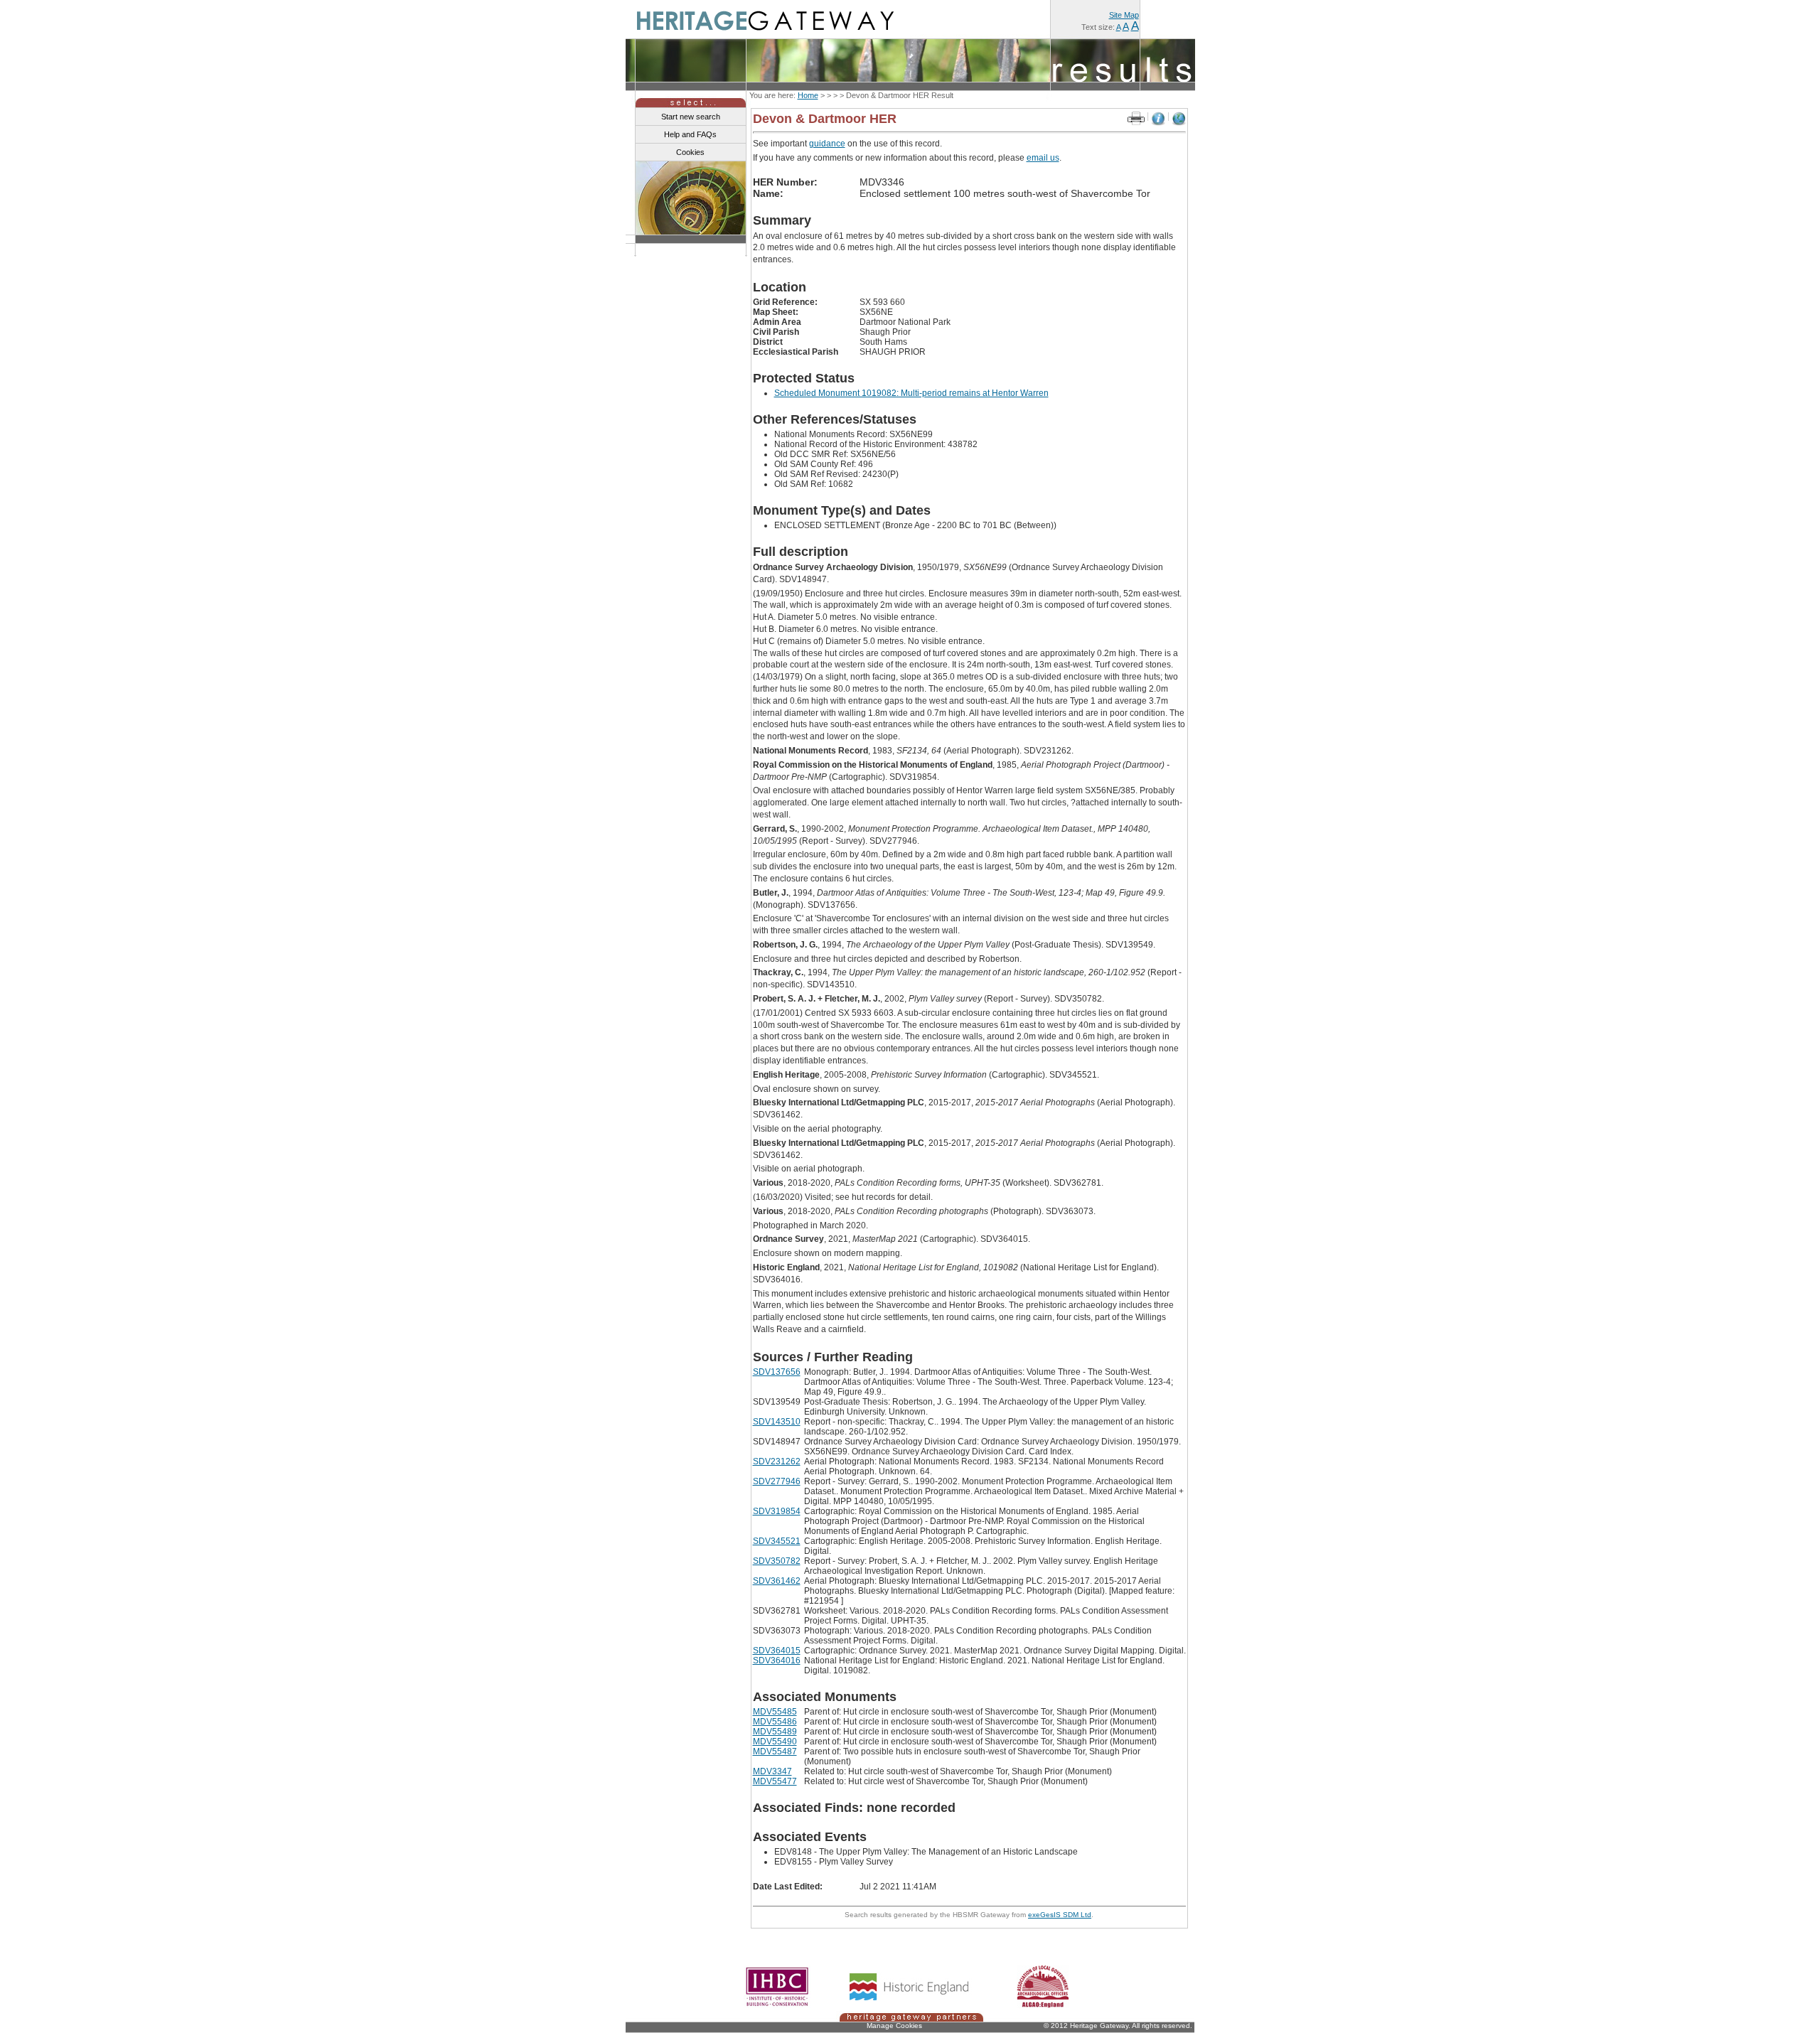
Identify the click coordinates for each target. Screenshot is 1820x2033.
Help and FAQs (690, 134)
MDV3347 (772, 1771)
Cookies (690, 152)
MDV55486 (775, 1722)
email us (1043, 158)
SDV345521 (777, 1541)
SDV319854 (777, 1511)
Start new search (691, 117)
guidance (827, 144)
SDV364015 (777, 1651)
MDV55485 (775, 1712)
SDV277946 (777, 1481)
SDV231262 (777, 1461)
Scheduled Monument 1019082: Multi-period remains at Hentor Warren (911, 393)
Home (808, 95)
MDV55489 (775, 1732)
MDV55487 (775, 1752)
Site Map (1124, 15)
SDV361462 (777, 1581)
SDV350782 (777, 1561)
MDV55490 (775, 1742)
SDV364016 (777, 1661)
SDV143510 (777, 1422)
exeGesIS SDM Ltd (1060, 1915)
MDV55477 (775, 1781)
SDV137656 (777, 1372)
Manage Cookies (894, 2026)
